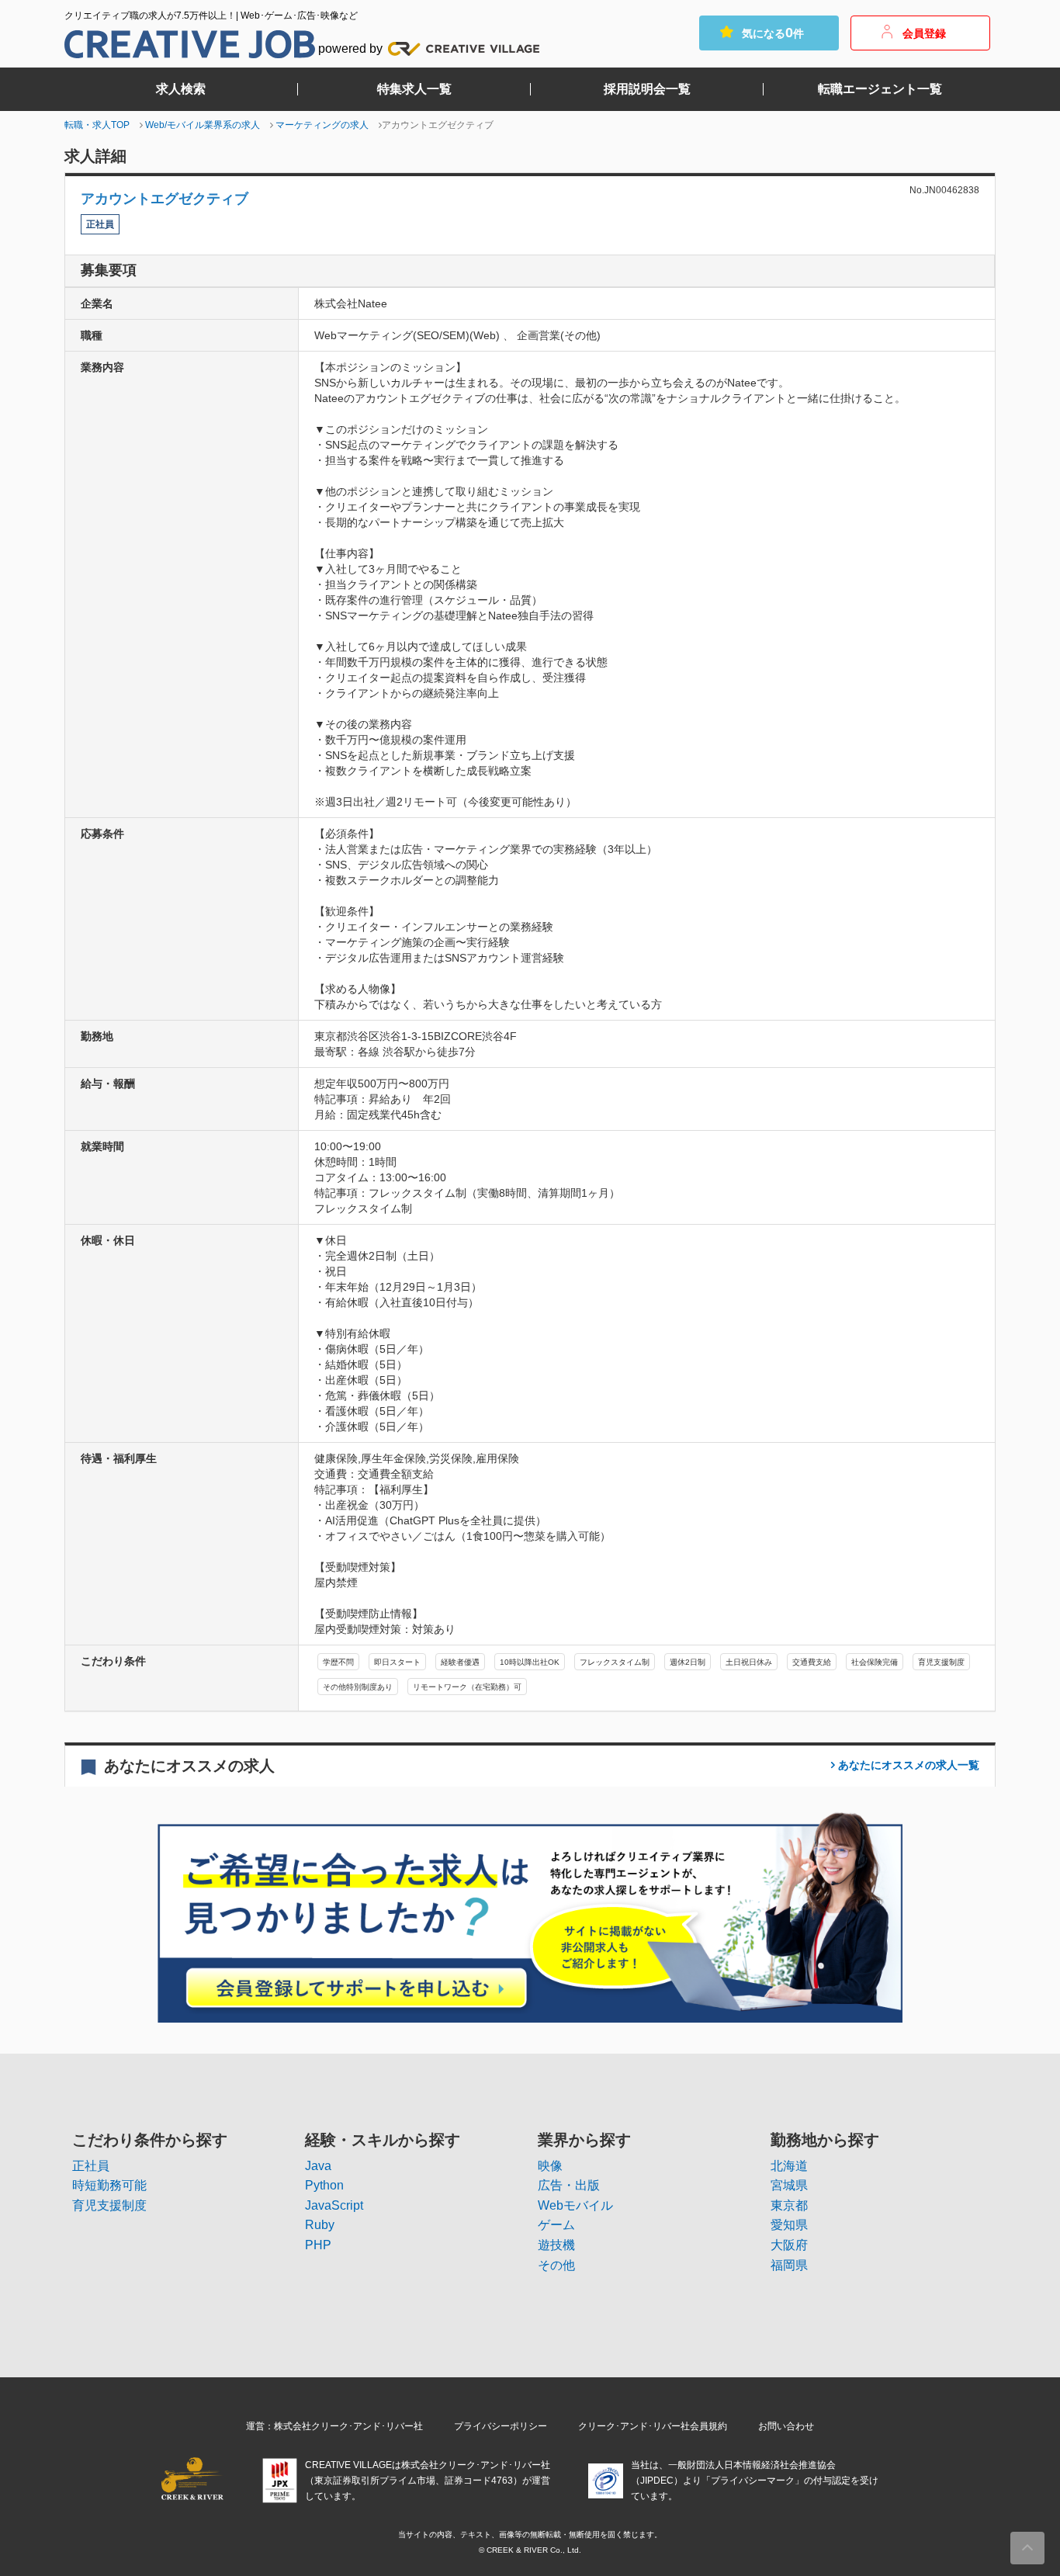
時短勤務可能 (109, 2185)
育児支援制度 (109, 2205)
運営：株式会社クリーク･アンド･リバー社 (334, 2426)
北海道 (789, 2166)
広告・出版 (569, 2185)
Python (324, 2185)
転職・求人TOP (97, 125)
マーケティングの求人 (322, 125)
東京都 (789, 2205)
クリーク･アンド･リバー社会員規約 (653, 2426)
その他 (556, 2265)
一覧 (909, 1765)
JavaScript (334, 2205)
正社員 (91, 2166)
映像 (550, 2166)
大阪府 (789, 2245)
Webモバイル (575, 2205)
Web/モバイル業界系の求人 (203, 125)
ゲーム (556, 2225)
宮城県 (789, 2185)
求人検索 (181, 89)
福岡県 (789, 2265)
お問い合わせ (786, 2426)
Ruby (320, 2225)
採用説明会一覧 (647, 89)
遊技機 (556, 2245)
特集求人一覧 (414, 89)
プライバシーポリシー (501, 2426)
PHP (318, 2245)
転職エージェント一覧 (880, 89)
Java (318, 2166)
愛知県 (789, 2225)
